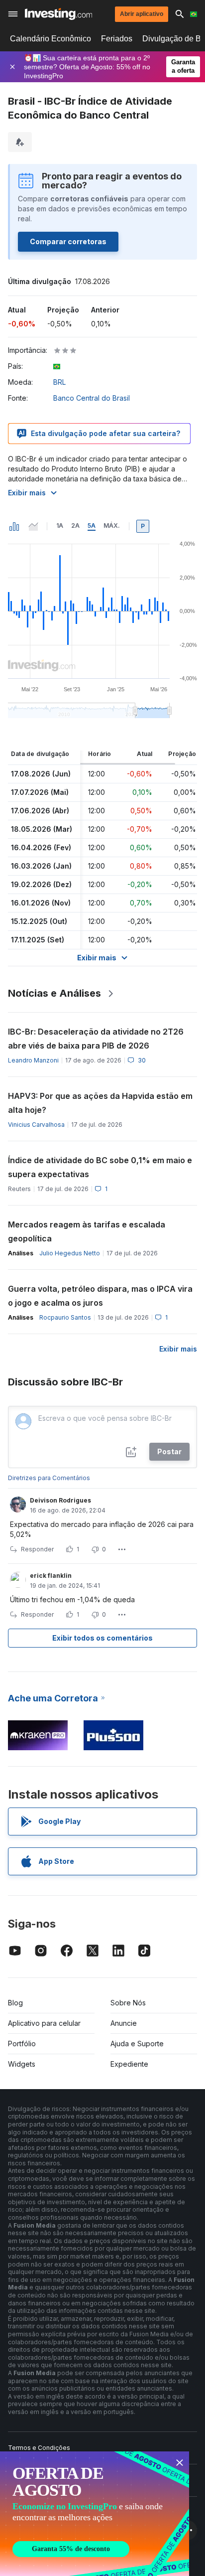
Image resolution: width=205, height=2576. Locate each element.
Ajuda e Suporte (137, 2044)
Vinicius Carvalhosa (36, 1125)
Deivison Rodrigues (60, 1500)
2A (75, 526)
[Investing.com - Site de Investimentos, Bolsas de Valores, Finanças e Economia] (58, 14)
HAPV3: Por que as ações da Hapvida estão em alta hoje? (100, 1103)
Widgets (22, 2064)
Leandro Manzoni (33, 1060)
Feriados (117, 39)
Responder (37, 1549)
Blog (15, 2003)
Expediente (129, 2064)
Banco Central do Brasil (92, 398)
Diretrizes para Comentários (49, 1478)
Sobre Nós (128, 2003)
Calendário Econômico (51, 39)
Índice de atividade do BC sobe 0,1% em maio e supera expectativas (100, 1167)
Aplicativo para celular (44, 2023)
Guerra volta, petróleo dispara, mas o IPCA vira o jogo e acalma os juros (100, 1296)
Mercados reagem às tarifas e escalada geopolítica (87, 1231)
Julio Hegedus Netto (70, 1253)
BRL (59, 382)
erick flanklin (51, 1576)
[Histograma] (14, 526)
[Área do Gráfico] (33, 526)
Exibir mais (27, 493)
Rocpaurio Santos (65, 1317)
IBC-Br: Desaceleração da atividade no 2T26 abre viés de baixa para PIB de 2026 (96, 1039)
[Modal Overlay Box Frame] (95, 2514)
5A (92, 526)
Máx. (112, 526)
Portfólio (22, 2044)
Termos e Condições (39, 2448)
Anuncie (124, 2023)
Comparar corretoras (68, 241)
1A (60, 526)
